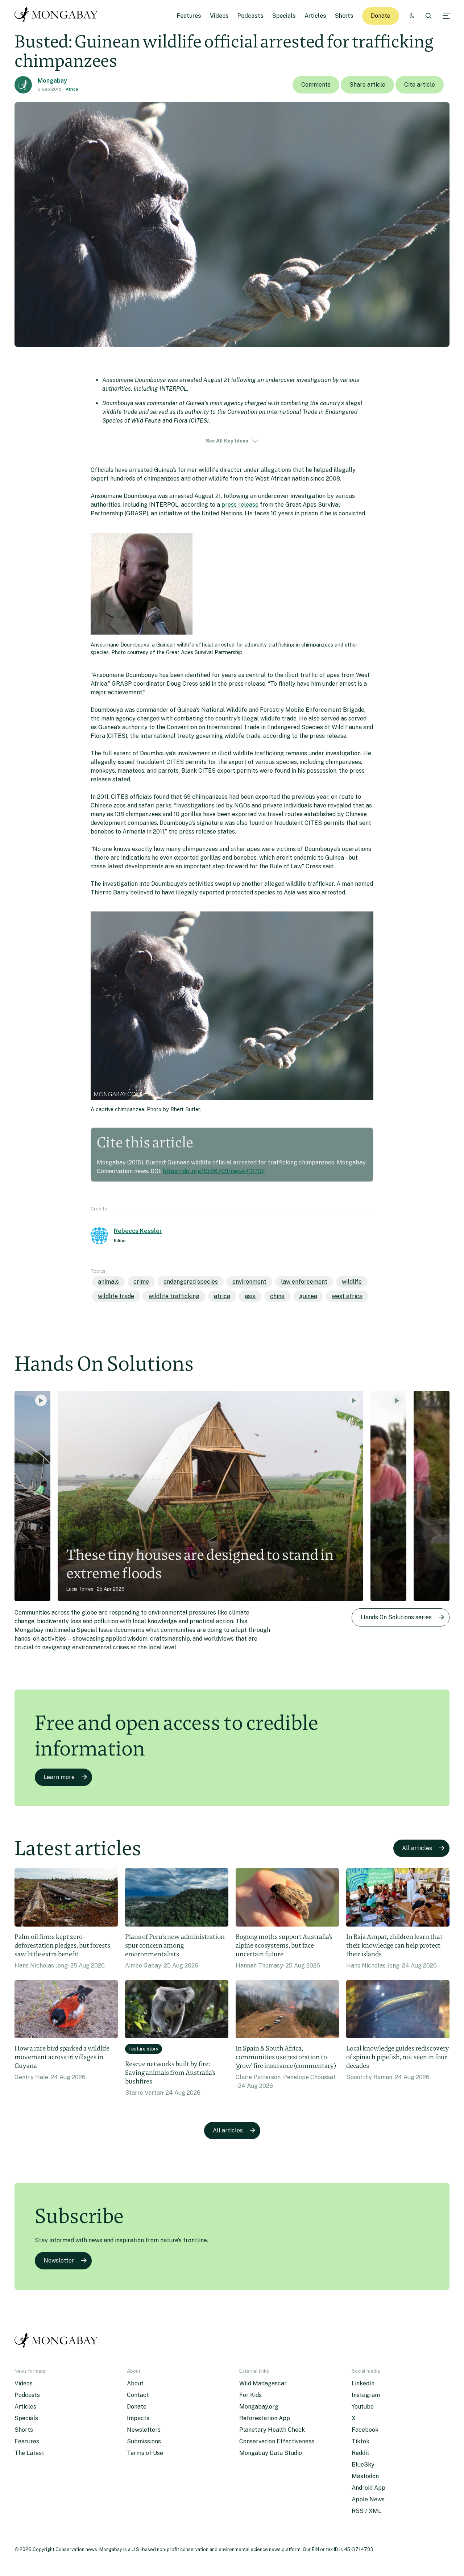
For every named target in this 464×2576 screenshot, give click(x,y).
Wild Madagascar (263, 2383)
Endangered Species (191, 1282)
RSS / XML (366, 2511)
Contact (138, 2395)
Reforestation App (265, 2418)
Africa (72, 89)
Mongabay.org (259, 2407)
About (135, 2383)
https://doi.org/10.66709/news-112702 (214, 1171)
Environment (249, 1282)
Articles (315, 16)
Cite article (420, 85)
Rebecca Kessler (138, 1231)
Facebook (365, 2430)
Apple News (368, 2499)
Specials (284, 16)
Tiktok (361, 2441)
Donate (381, 16)
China (277, 1296)
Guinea (308, 1296)
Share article (367, 85)
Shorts (344, 16)
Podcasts (250, 16)
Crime (141, 1282)
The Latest (29, 2453)
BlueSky (363, 2465)
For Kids (250, 2395)
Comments (316, 85)
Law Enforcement (304, 1282)
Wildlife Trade (116, 1296)
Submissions (144, 2441)
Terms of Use (145, 2453)
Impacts (138, 2418)
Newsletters (144, 2430)
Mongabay (52, 81)
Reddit (361, 2453)
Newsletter (59, 2261)
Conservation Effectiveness (277, 2441)
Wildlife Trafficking (174, 1296)
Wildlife (352, 1282)
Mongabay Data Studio (271, 2453)
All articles (417, 1848)
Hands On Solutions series (396, 1617)
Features (189, 16)
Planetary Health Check (272, 2430)
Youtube (363, 2407)
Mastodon (365, 2476)
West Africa (347, 1296)
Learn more (59, 1777)
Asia (250, 1296)
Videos (219, 16)
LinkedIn (363, 2383)
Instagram (366, 2395)
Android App (368, 2488)
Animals (108, 1282)
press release (240, 505)
